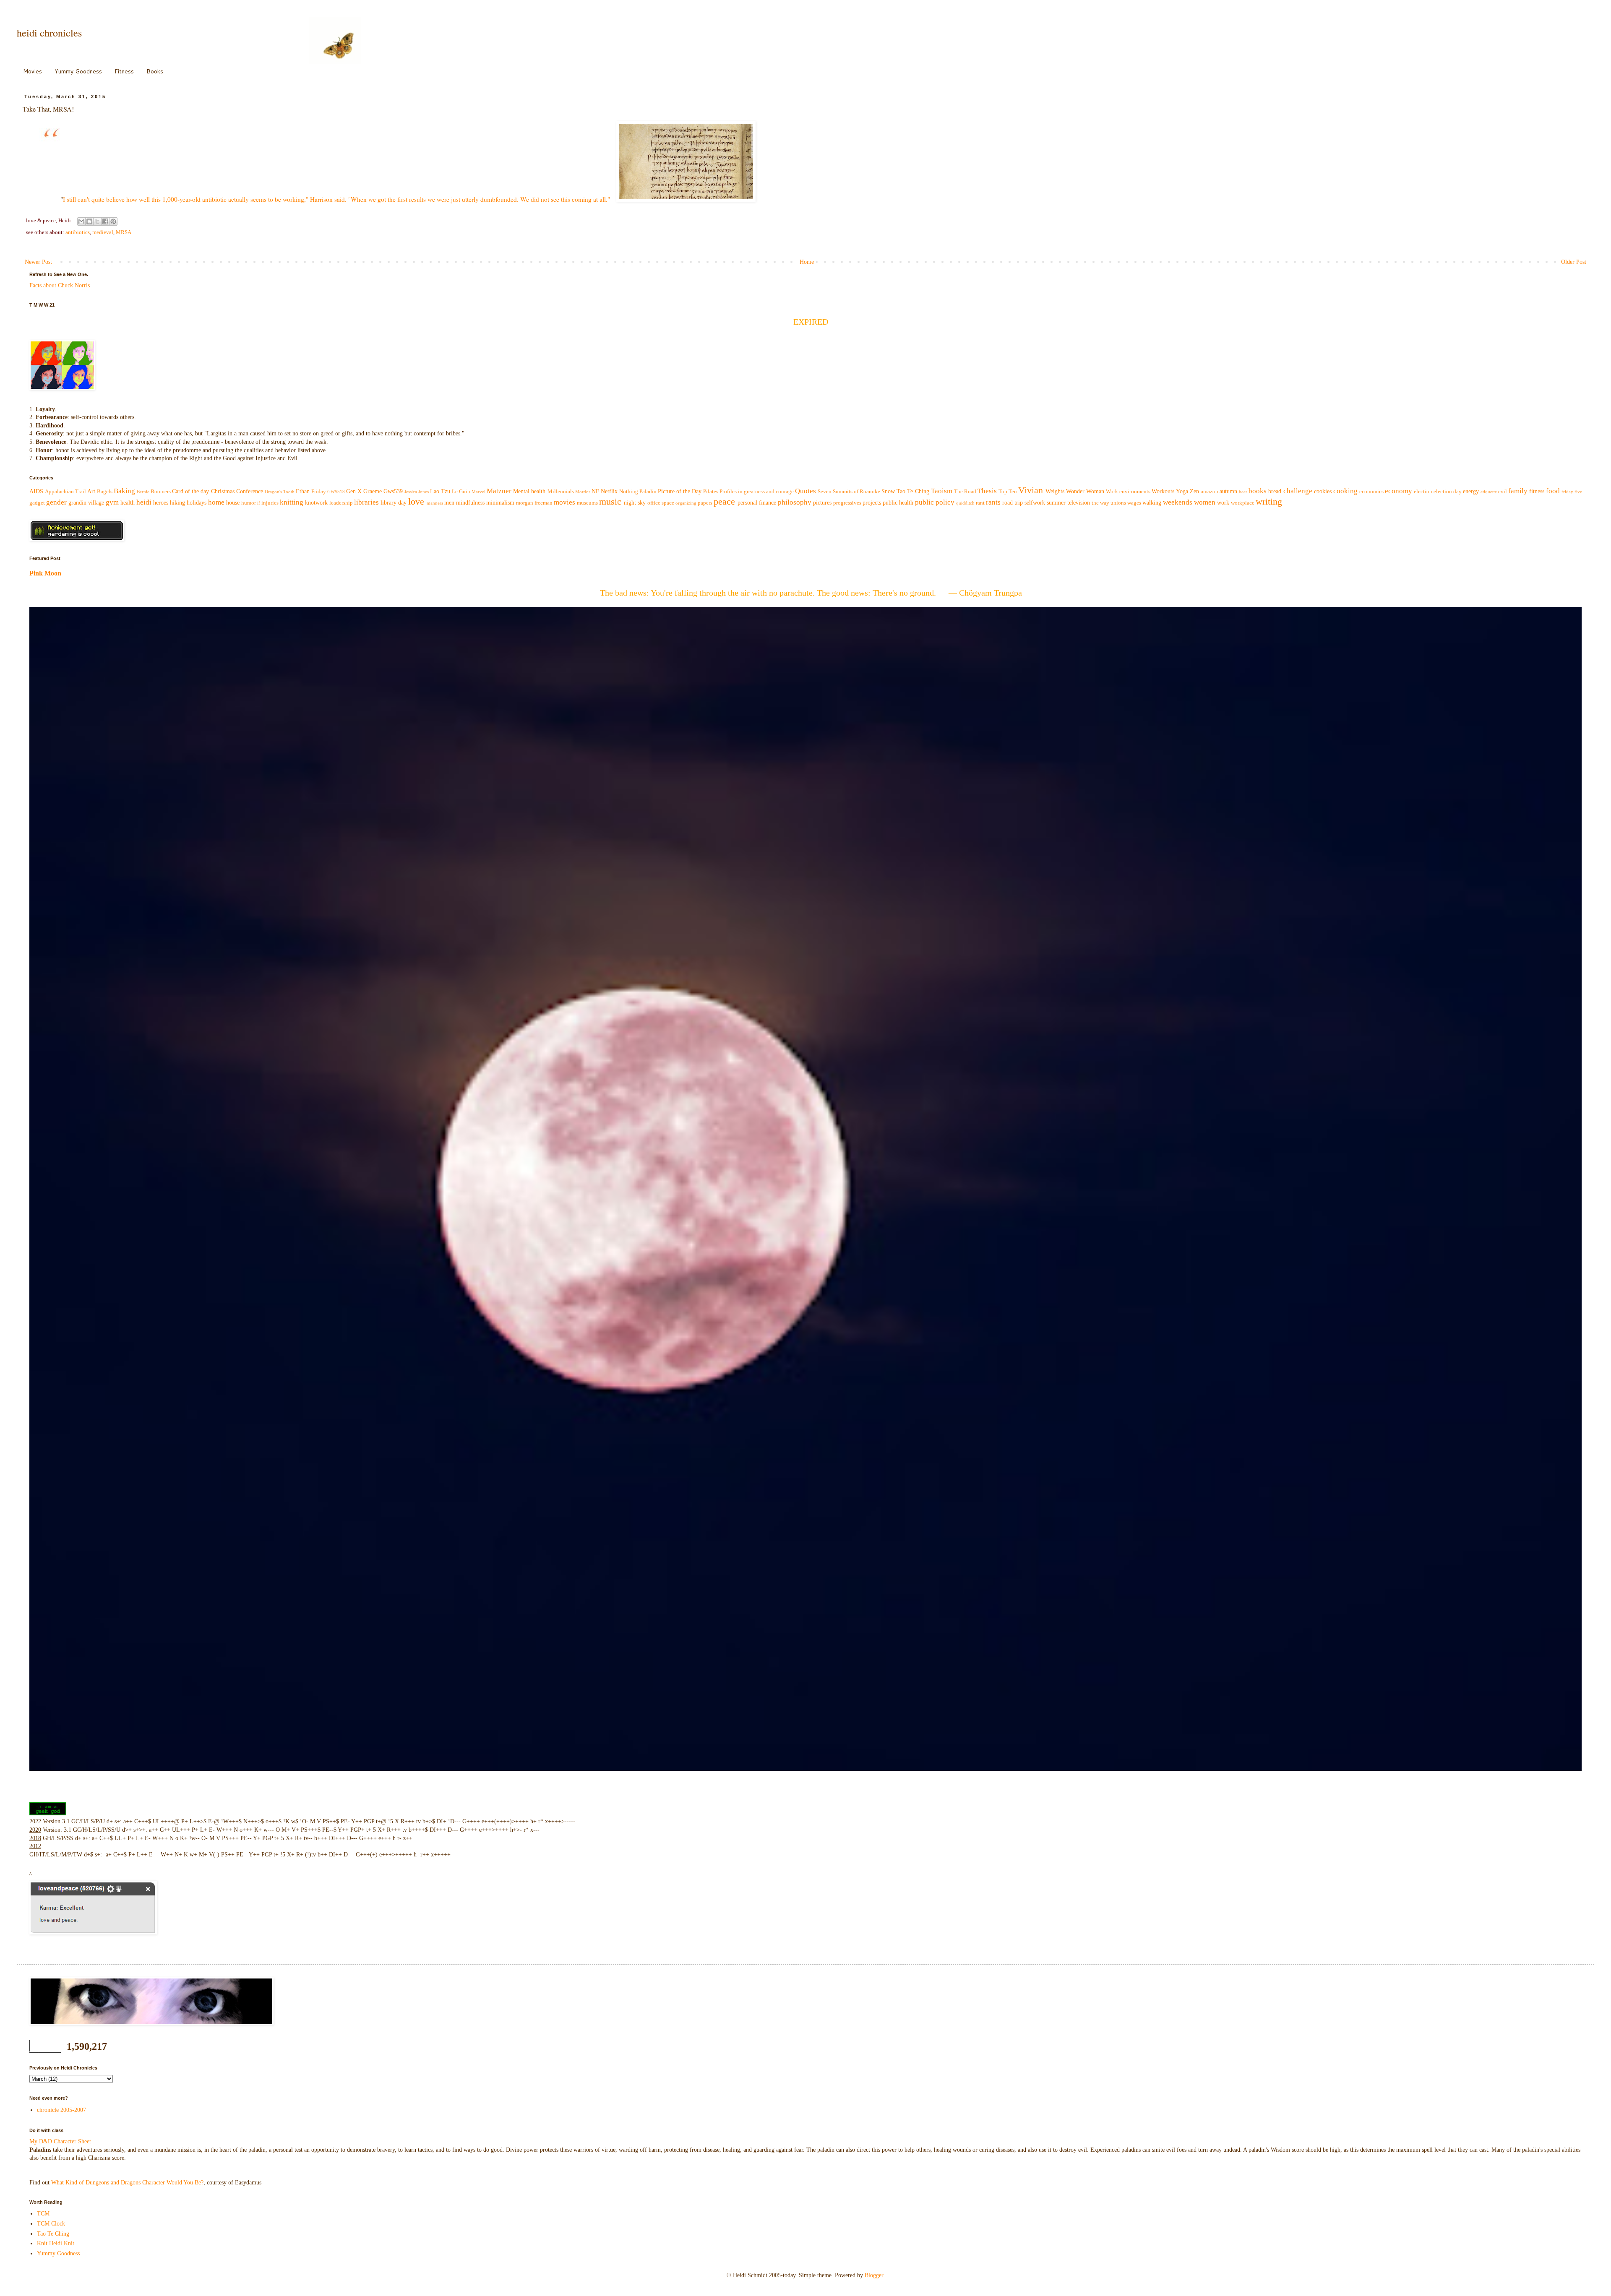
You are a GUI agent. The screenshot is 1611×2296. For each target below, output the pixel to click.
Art (91, 491)
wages (1134, 503)
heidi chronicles (49, 33)
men (449, 503)
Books (155, 71)
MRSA (124, 232)
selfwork (1035, 503)
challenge (1298, 491)
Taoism (942, 491)
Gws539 (393, 491)
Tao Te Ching (913, 491)
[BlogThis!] (89, 221)
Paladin (648, 492)
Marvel (478, 492)
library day (394, 503)
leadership (341, 503)
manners (435, 503)
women (1205, 502)
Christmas (223, 491)
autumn (1228, 491)
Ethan (303, 491)
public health (898, 503)
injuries (270, 503)
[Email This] (81, 221)
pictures (822, 503)
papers (705, 503)
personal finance (757, 503)
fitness (1537, 491)
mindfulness (470, 503)
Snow (888, 491)
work (1223, 503)
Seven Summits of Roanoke (849, 492)
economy (1399, 491)
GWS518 (336, 492)
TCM (43, 2214)
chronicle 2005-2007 (61, 2110)
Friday (319, 492)
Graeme (373, 491)
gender (56, 502)
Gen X (354, 491)
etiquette (1489, 492)
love (416, 501)
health (128, 503)
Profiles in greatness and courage (757, 492)
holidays (197, 503)
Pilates (711, 492)
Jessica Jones (417, 492)
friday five (1572, 492)
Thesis (987, 491)
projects (872, 503)
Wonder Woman (1085, 491)
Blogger (874, 2275)
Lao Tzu (440, 491)
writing (1269, 501)
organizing (686, 503)
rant (980, 503)
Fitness (124, 71)
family (1518, 491)
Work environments (1128, 492)
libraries (366, 502)
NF (595, 491)
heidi (144, 502)
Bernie (143, 492)
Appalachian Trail (65, 492)
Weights (1055, 491)
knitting (292, 502)
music (610, 501)
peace (724, 501)
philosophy (795, 502)
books (1258, 491)
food (1553, 491)
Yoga (1182, 491)
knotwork (316, 503)
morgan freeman (534, 503)
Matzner (499, 491)
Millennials (561, 492)
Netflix (609, 491)
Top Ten (1008, 492)
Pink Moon (45, 573)
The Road (965, 492)
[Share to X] (97, 221)
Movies (33, 71)
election (1423, 492)
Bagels (105, 492)
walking (1152, 503)
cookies (1323, 491)
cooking (1345, 491)
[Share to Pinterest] (113, 221)
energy (1471, 491)
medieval (103, 232)
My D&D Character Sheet (60, 2141)
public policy (935, 502)
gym (112, 502)
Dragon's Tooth (280, 492)
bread (1275, 491)
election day (1448, 492)
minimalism (500, 503)
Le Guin (461, 492)
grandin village (86, 503)
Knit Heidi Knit (56, 2243)
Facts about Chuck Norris (60, 285)
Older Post (1574, 262)
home (216, 502)
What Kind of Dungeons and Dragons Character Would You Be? (127, 2183)
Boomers (161, 492)
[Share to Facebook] (105, 221)
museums (587, 503)
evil (1503, 492)
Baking (124, 491)
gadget (37, 503)
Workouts (1163, 491)
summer (1056, 503)
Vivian (1031, 490)
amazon (1210, 492)
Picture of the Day (680, 491)
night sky (635, 503)
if (259, 503)
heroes (161, 503)
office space (661, 503)
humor (249, 503)
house (233, 503)
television (1079, 503)
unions (1118, 503)
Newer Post (38, 262)
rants (993, 502)
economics (1371, 492)
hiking (177, 503)
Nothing (629, 492)
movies (564, 502)
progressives (847, 503)
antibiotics (78, 232)
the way (1100, 503)
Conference (250, 491)
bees (1243, 492)
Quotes (805, 491)
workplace (1243, 503)
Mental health (529, 491)
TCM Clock (51, 2224)
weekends (1178, 502)
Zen (1194, 491)
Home (807, 262)
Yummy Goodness (78, 71)
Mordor (583, 492)
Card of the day (190, 491)
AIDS (36, 491)
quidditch (965, 503)
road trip (1013, 503)
